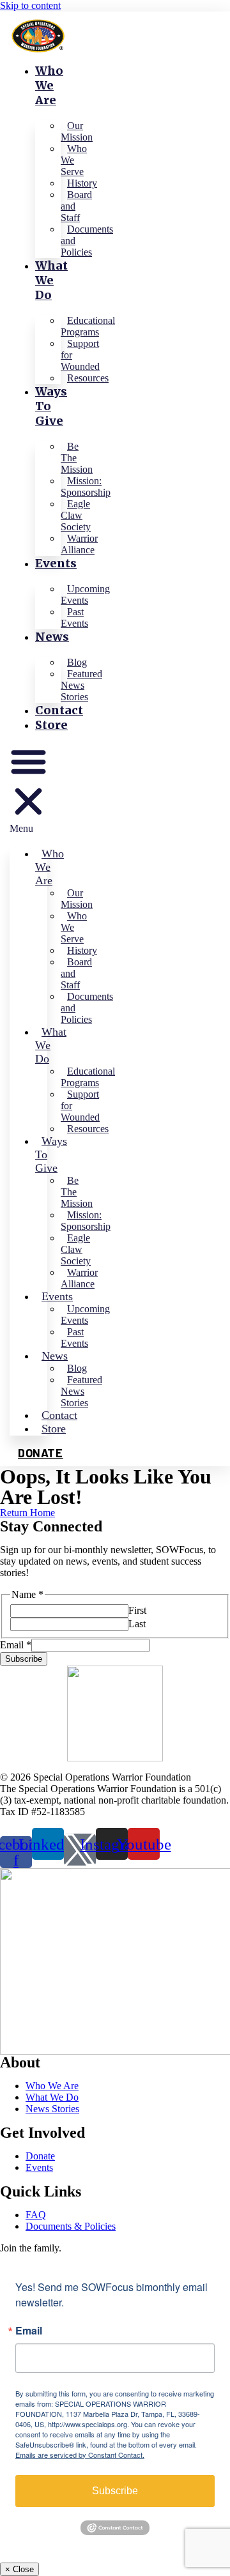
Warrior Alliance (79, 544)
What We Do (51, 280)
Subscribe (24, 1659)
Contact (59, 710)
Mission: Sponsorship (86, 487)
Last (137, 1624)
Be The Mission (77, 458)
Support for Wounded (80, 355)
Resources (88, 378)
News (52, 637)
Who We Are (49, 85)
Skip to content (30, 5)
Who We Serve (74, 160)
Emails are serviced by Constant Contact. (80, 2455)
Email (16, 1645)
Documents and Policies (87, 241)
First (137, 1610)
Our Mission (77, 131)
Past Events (74, 617)
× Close (19, 2569)
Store (51, 725)
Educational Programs (88, 326)
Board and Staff (76, 206)
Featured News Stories (81, 685)
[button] (28, 788)
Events (56, 563)
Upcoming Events (85, 594)
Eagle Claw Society (76, 515)
